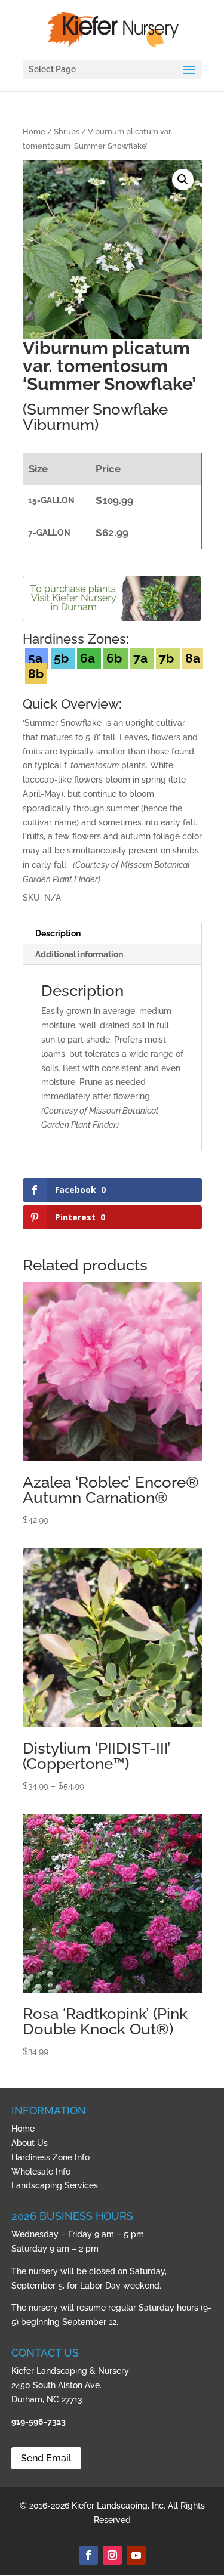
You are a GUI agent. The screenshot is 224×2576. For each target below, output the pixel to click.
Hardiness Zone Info (50, 2157)
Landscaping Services (55, 2185)
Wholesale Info (41, 2172)
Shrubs (67, 132)
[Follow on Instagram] (112, 2555)
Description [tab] (58, 933)
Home (34, 132)
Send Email (46, 2458)
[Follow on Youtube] (136, 2555)
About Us (30, 2143)
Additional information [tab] (79, 954)
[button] (183, 180)
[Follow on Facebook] (88, 2555)
